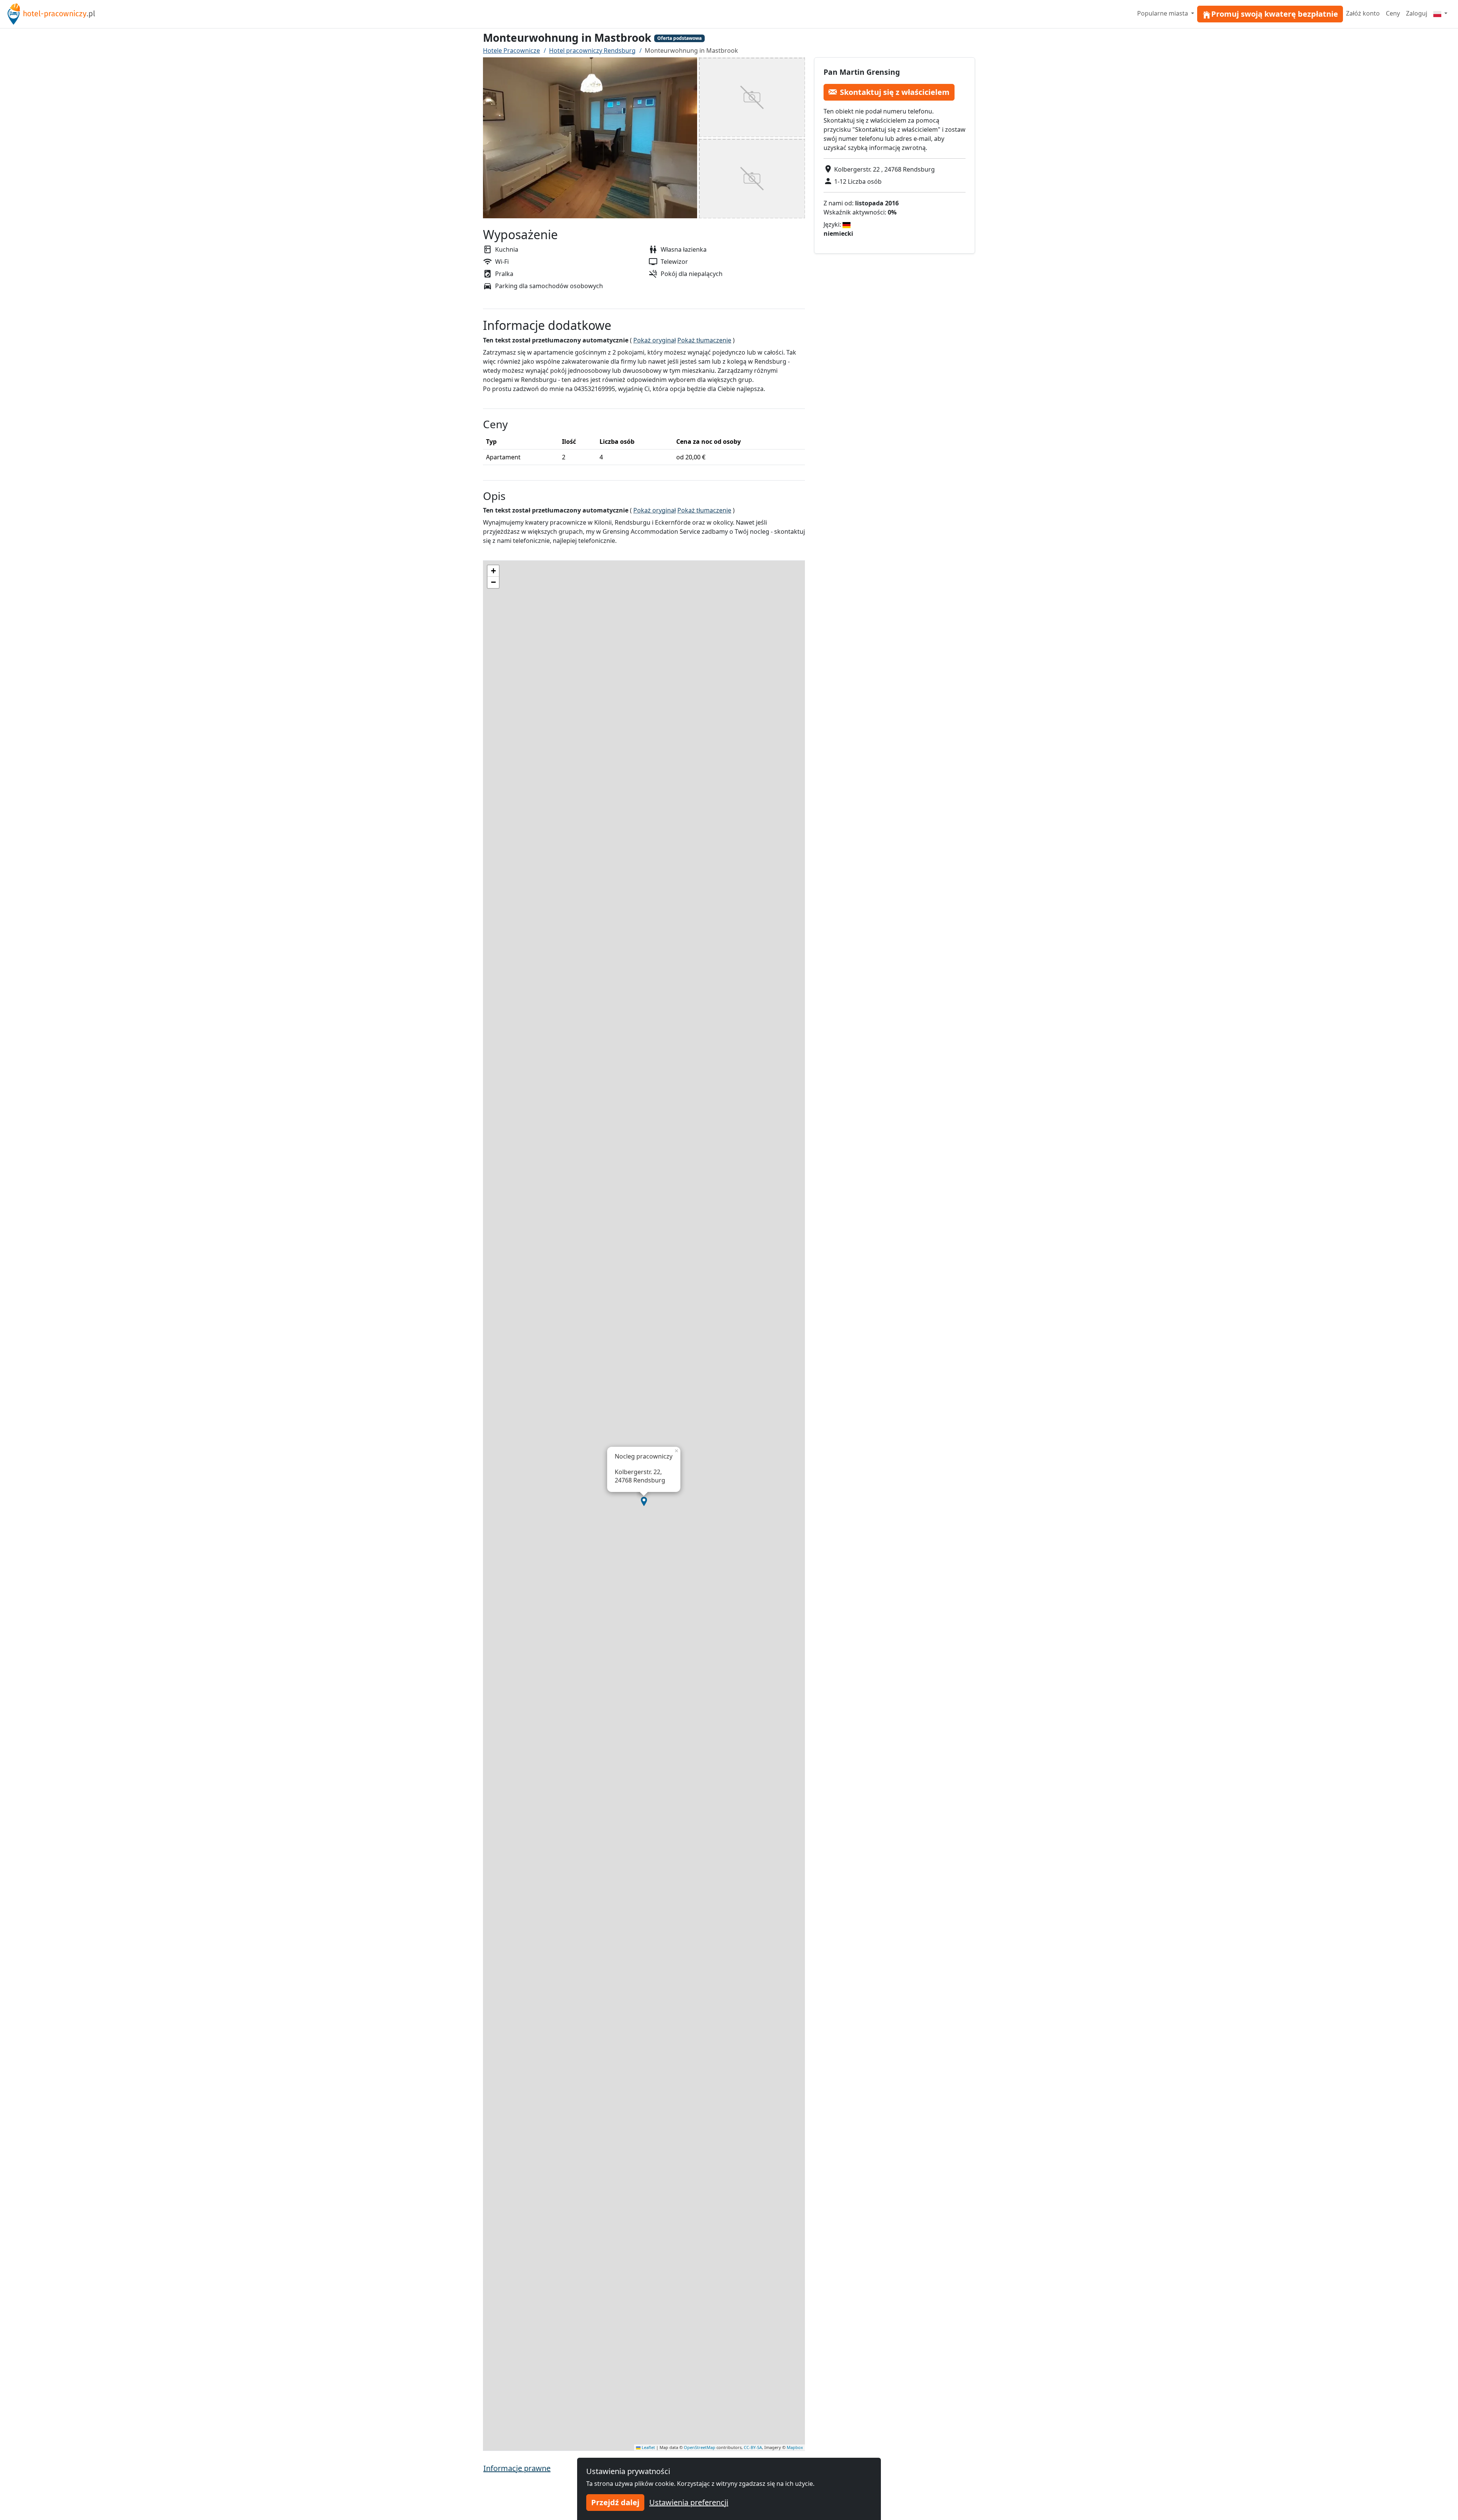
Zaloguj (1417, 13)
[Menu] (1440, 13)
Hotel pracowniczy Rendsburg (592, 50)
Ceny (1393, 13)
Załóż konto (1363, 13)
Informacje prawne (517, 2468)
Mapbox (795, 2447)
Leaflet (648, 2447)
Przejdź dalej (615, 2502)
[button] (644, 1501)
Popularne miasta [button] (1163, 13)
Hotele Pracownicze (511, 50)
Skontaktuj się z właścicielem (895, 92)
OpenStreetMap (700, 2447)
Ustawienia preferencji (689, 2502)
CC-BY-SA (753, 2447)
